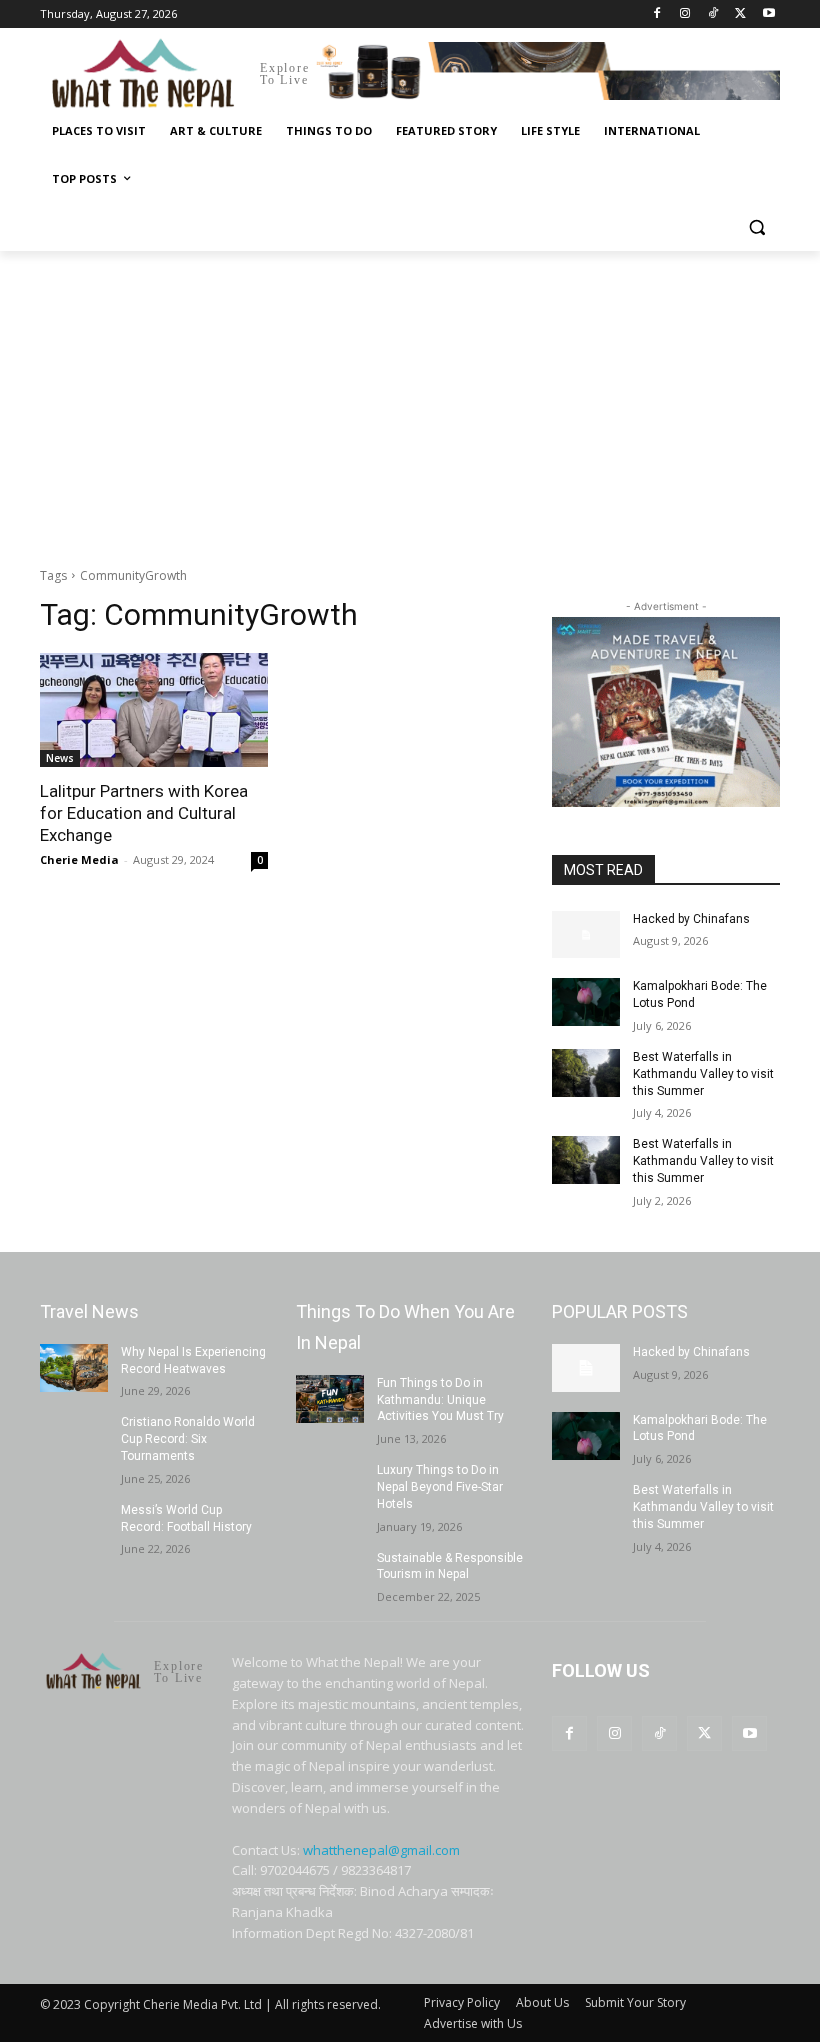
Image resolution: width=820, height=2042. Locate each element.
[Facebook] (657, 14)
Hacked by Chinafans (691, 919)
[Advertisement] (410, 401)
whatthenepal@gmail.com (381, 1850)
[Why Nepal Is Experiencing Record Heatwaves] (74, 1368)
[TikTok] (713, 14)
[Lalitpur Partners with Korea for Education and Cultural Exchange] (154, 710)
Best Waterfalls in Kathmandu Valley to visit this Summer (703, 1074)
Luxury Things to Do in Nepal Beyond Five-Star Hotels (440, 1487)
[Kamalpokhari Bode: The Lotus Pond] (586, 1002)
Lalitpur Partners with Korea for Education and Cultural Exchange (144, 813)
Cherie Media (79, 859)
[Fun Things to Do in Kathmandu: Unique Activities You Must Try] (330, 1399)
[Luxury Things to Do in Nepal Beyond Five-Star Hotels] (330, 1486)
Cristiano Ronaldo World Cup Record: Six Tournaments (188, 1439)
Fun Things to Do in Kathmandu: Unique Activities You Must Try (440, 1400)
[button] (756, 227)
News (60, 758)
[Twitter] (740, 14)
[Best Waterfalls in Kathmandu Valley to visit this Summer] (586, 1073)
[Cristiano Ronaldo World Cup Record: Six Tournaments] (74, 1438)
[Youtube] (768, 14)
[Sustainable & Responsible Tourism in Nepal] (330, 1574)
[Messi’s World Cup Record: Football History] (74, 1526)
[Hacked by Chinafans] (586, 935)
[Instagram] (685, 14)
